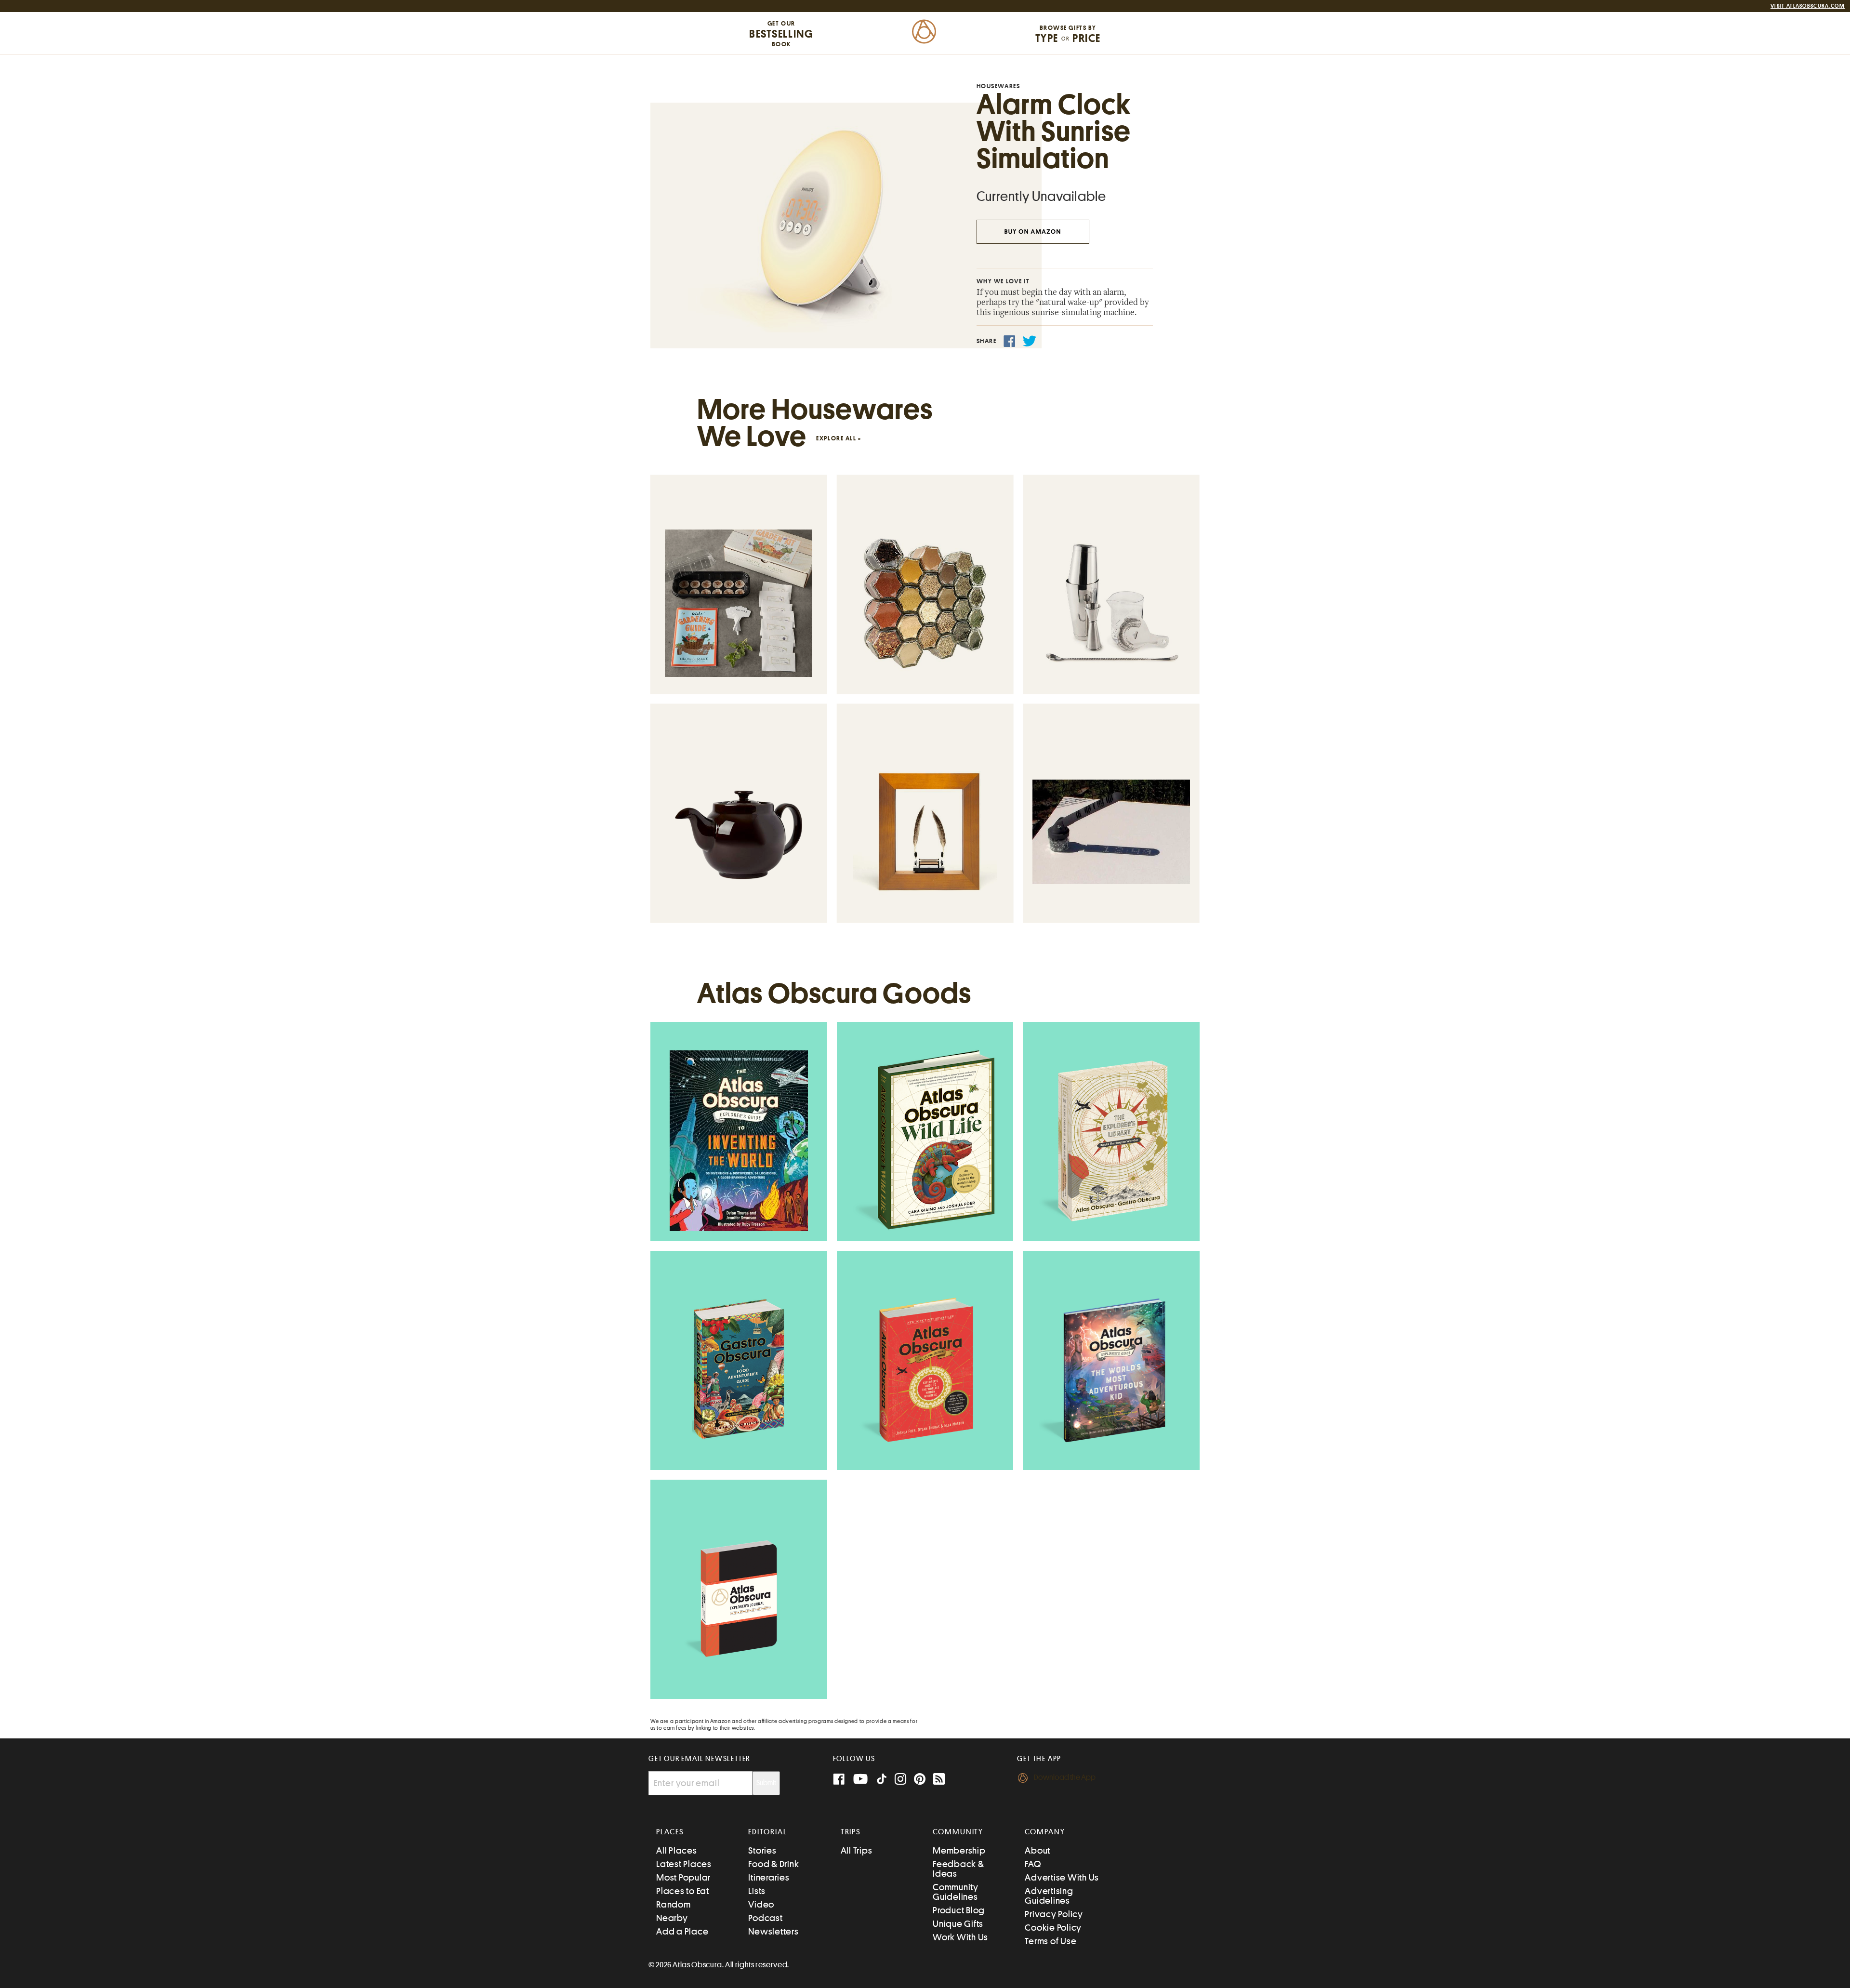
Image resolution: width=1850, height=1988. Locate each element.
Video (761, 1904)
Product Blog (959, 1910)
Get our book (781, 34)
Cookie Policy (1053, 1928)
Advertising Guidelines (1049, 1896)
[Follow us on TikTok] (882, 1781)
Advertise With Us (1062, 1877)
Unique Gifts (958, 1924)
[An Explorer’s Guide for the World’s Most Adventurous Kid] (1111, 1370)
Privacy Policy (1054, 1914)
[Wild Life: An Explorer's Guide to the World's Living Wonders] (925, 1141)
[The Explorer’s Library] (1111, 1141)
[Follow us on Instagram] (900, 1780)
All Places (677, 1850)
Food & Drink (773, 1864)
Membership (959, 1850)
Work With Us (960, 1937)
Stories (762, 1850)
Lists (757, 1891)
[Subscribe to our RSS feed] (939, 1780)
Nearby (672, 1918)
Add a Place (682, 1931)
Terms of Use (1051, 1941)
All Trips (857, 1850)
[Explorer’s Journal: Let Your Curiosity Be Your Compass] (739, 1599)
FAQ (1033, 1864)
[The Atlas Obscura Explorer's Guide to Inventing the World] (739, 1141)
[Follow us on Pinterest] (920, 1780)
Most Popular (683, 1877)
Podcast (765, 1918)
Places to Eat (683, 1891)
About (1037, 1850)
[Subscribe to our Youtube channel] (860, 1780)
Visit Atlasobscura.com (1808, 6)
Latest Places (684, 1864)
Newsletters (773, 1931)
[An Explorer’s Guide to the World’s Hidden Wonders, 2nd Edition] (925, 1370)
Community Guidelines (956, 1892)
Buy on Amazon (1033, 232)
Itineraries (769, 1877)
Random (674, 1904)
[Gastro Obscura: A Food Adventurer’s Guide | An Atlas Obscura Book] (739, 1370)
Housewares (998, 86)
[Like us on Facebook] (839, 1780)
